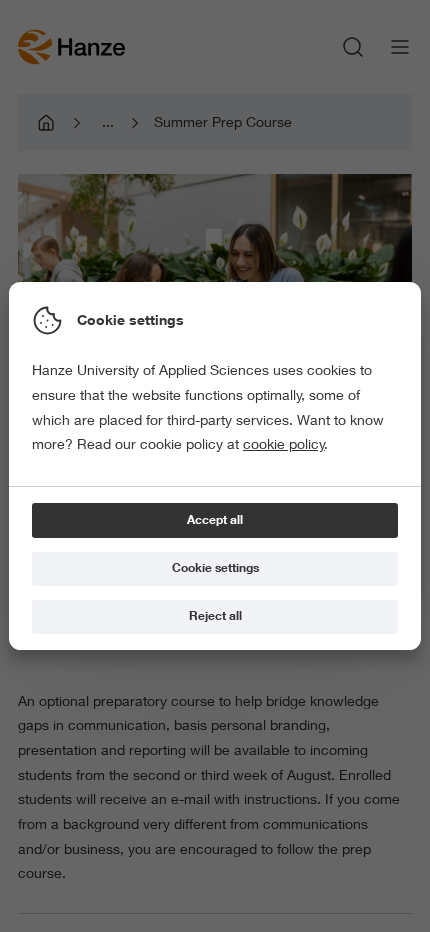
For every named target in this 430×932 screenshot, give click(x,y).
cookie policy (284, 444)
